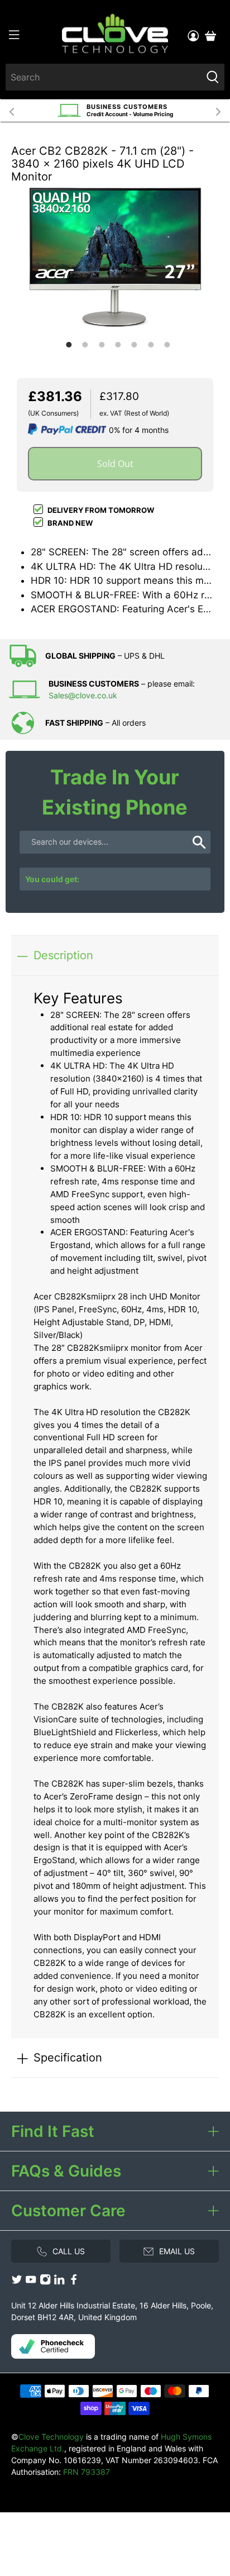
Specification (68, 2057)
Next (218, 111)
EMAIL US (177, 2251)
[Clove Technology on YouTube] (31, 2282)
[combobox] (103, 77)
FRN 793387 (87, 2472)
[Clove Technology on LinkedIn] (59, 2282)
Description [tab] (63, 955)
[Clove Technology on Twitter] (17, 2282)
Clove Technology (51, 2437)
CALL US (69, 2251)
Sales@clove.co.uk (83, 695)
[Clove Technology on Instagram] (45, 2282)
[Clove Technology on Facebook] (74, 2282)
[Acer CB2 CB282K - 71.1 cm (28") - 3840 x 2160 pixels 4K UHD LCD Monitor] (115, 257)
